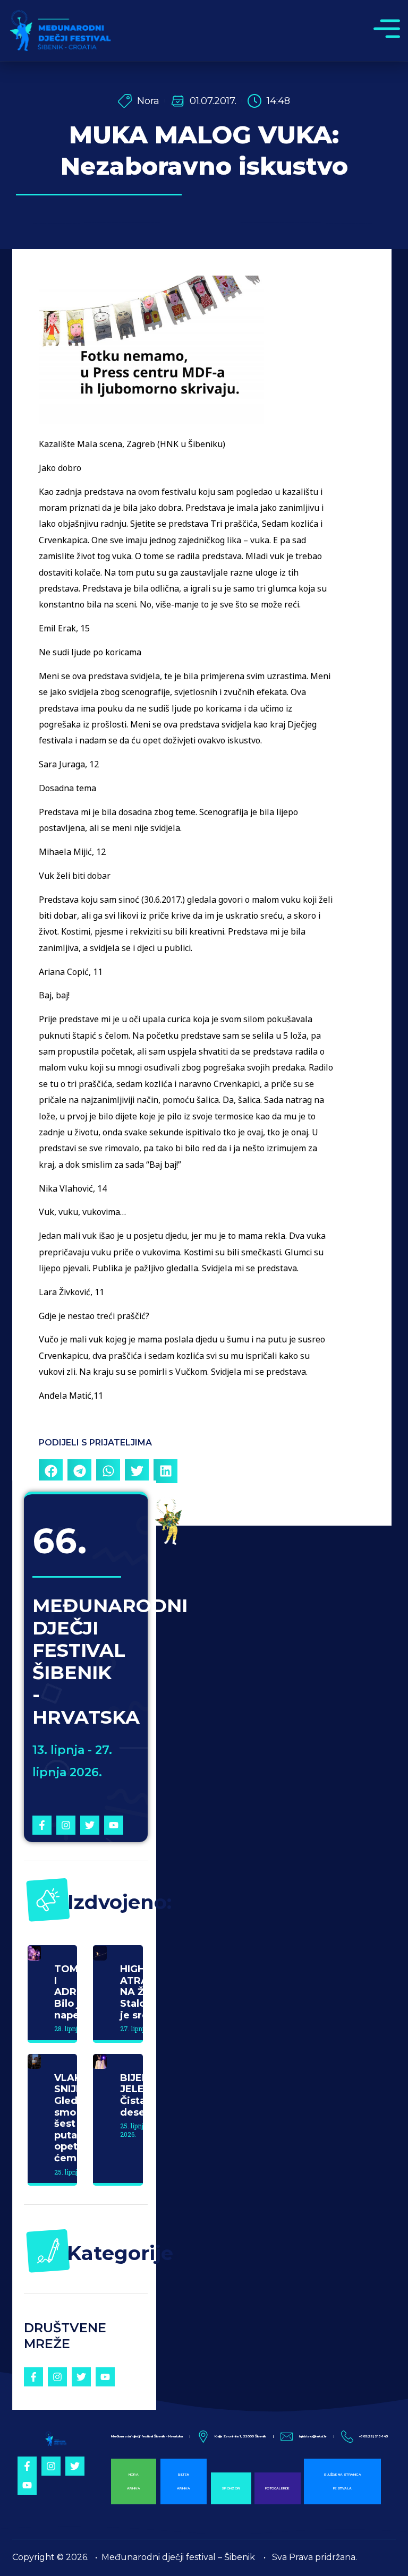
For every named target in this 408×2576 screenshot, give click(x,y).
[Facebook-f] (42, 1825)
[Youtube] (114, 1825)
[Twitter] (90, 1825)
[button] (51, 1471)
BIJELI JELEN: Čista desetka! (142, 2095)
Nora (148, 101)
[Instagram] (66, 1825)
